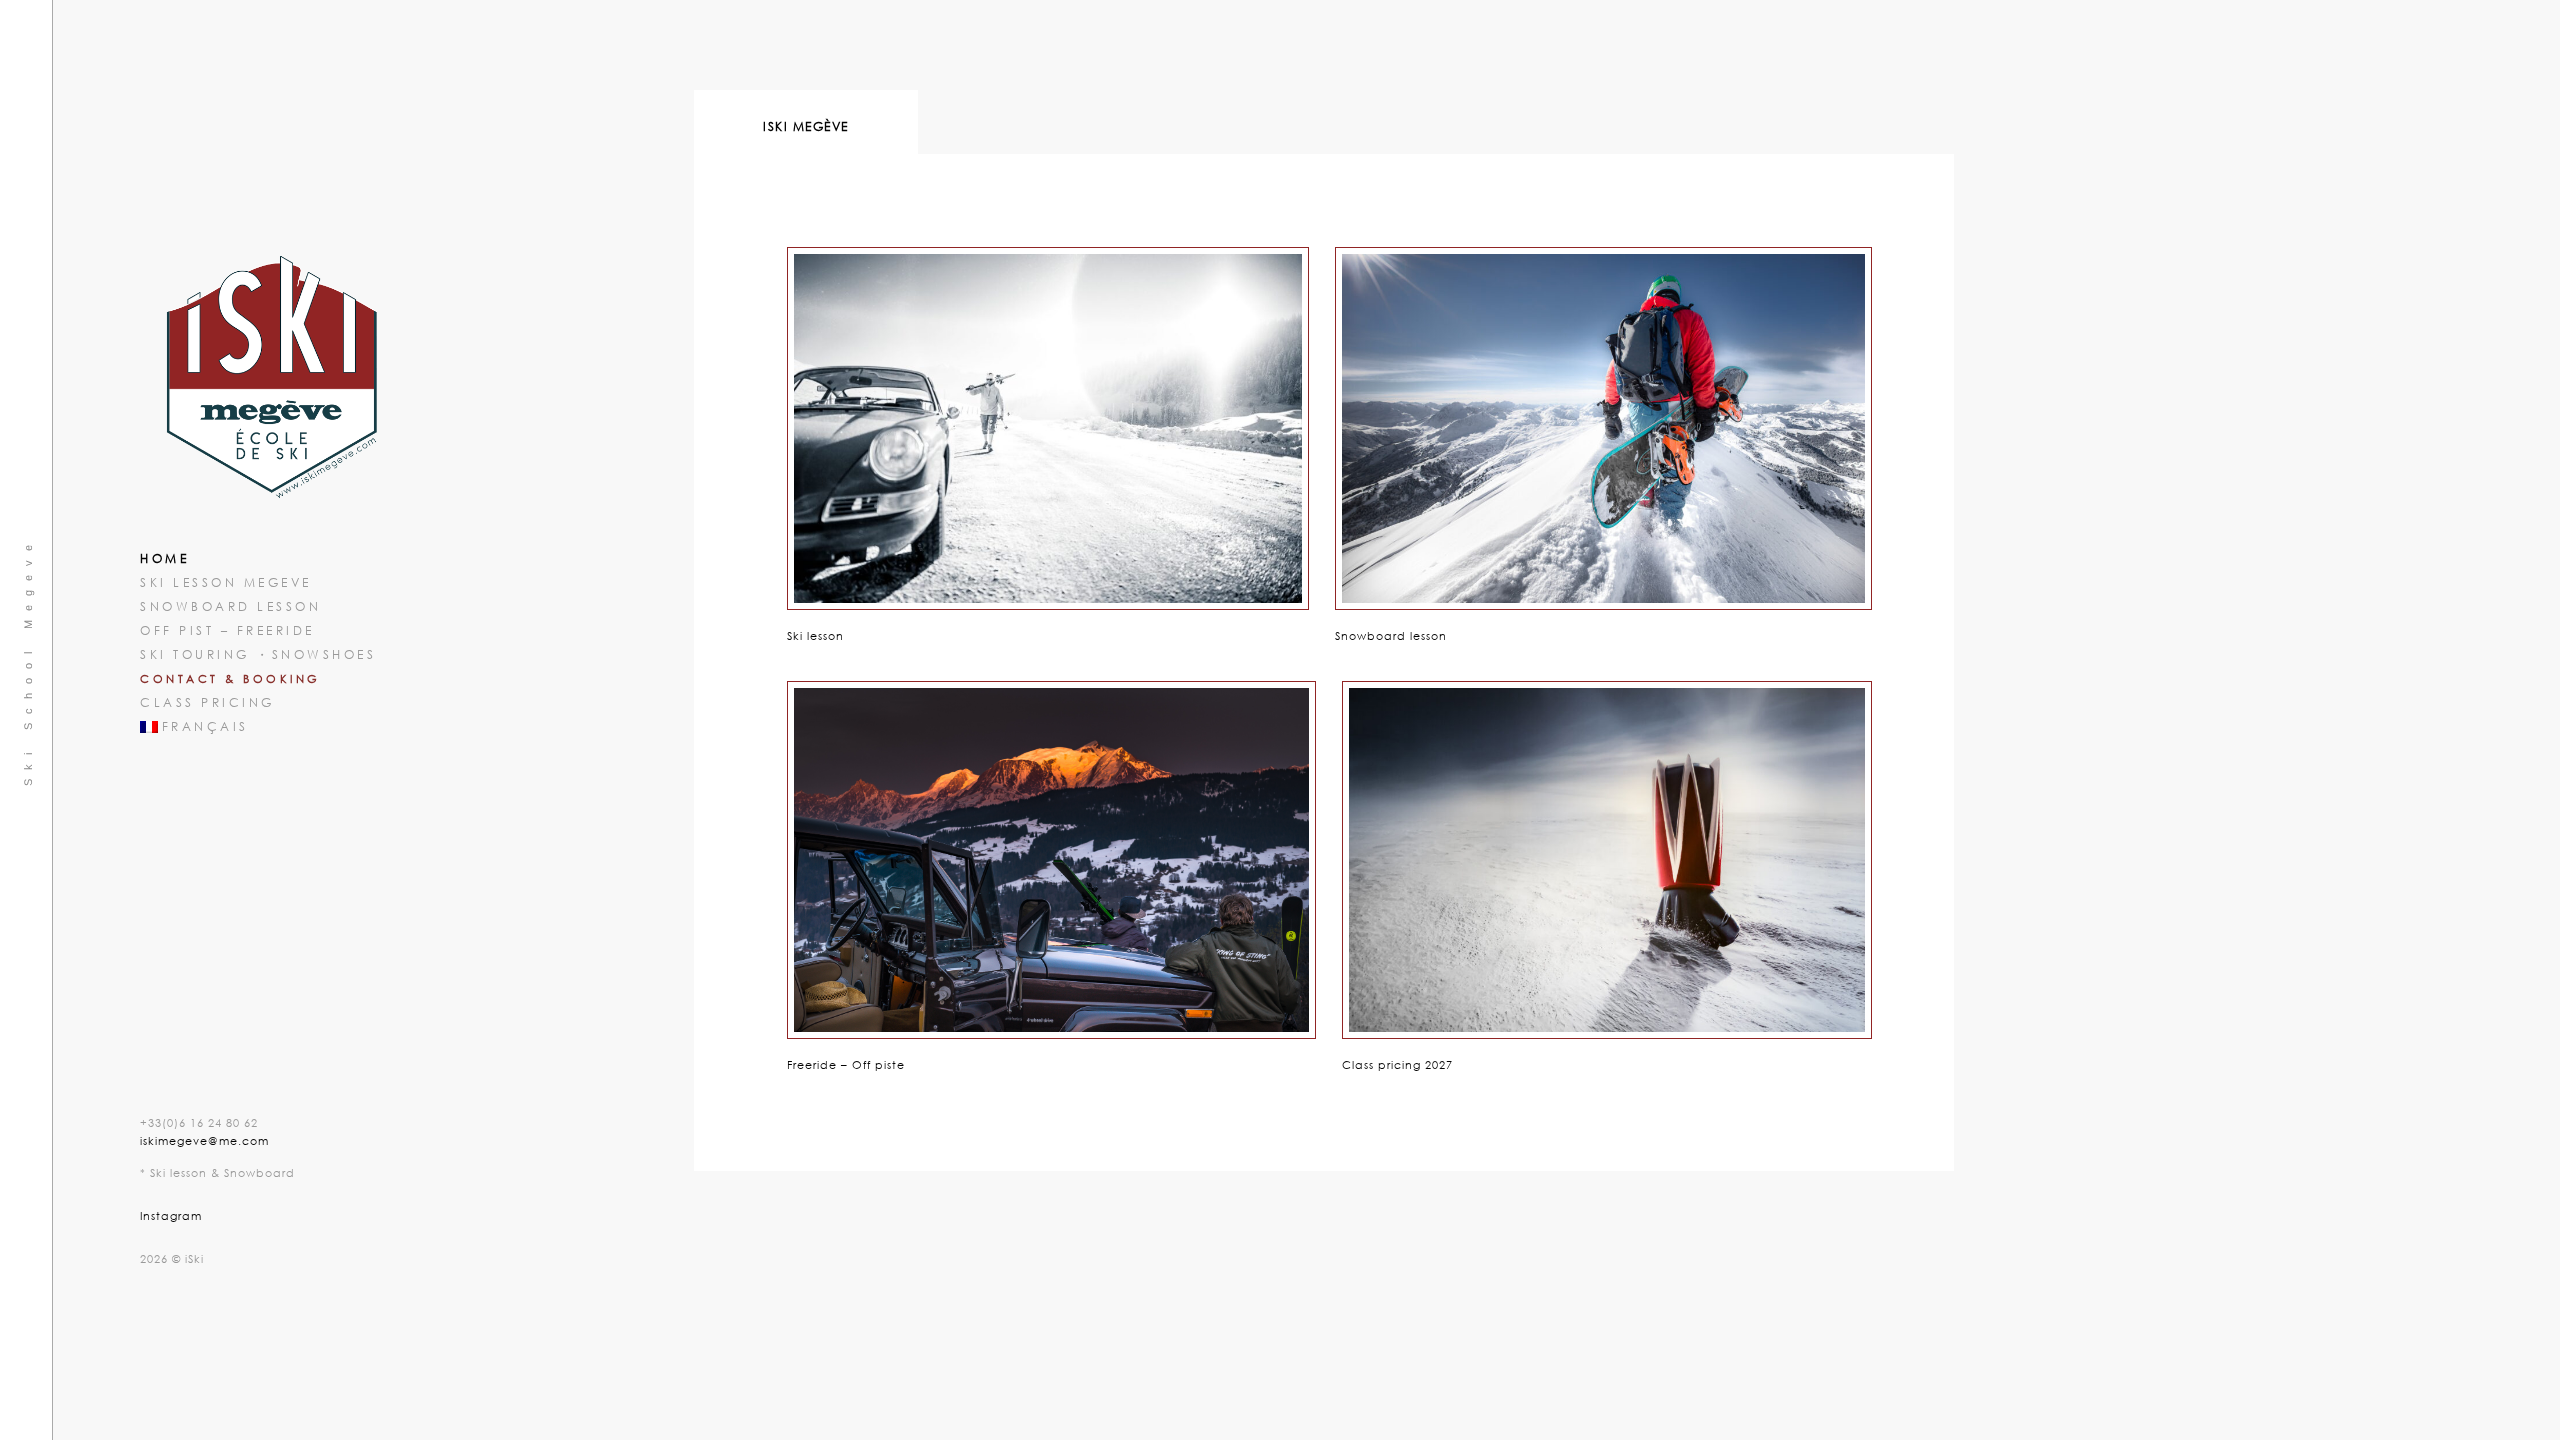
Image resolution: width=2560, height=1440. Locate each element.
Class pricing (207, 702)
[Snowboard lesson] (1596, 421)
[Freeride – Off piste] (1044, 853)
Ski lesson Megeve (226, 582)
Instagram (171, 1215)
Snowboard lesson (230, 606)
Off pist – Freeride (227, 630)
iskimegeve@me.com (204, 1140)
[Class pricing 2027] (1600, 853)
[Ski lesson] (1041, 421)
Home (164, 558)
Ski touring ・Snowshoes (258, 654)
